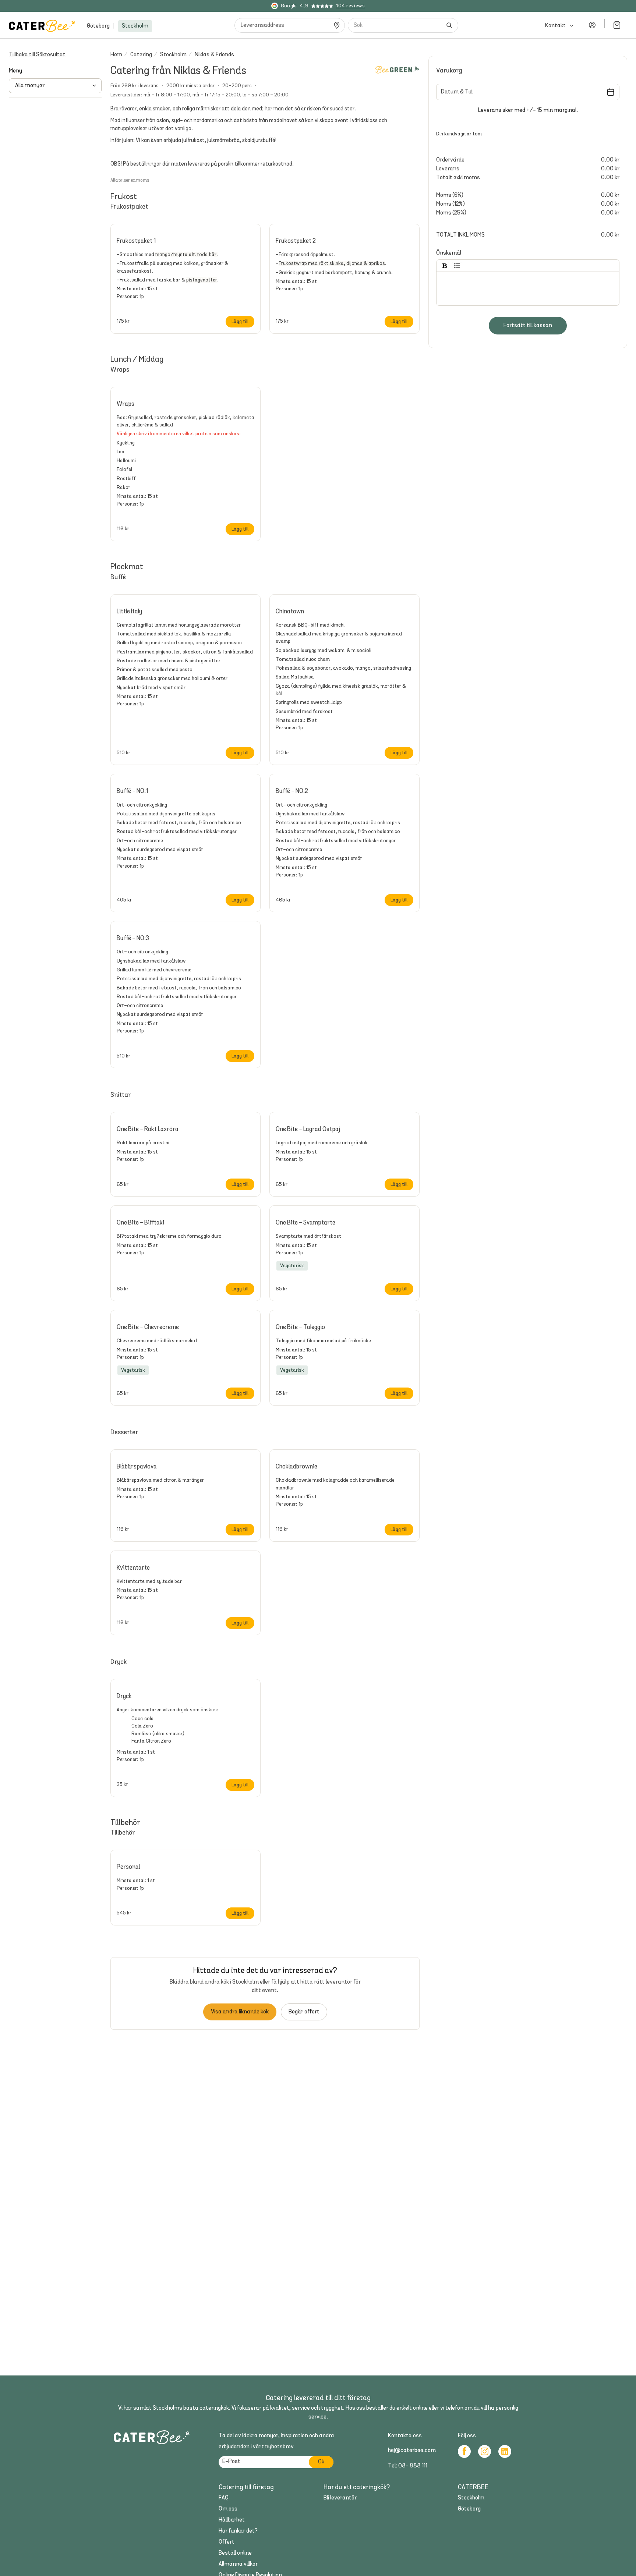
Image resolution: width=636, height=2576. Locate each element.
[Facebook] (464, 2451)
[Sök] (449, 25)
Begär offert (304, 2012)
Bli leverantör (340, 2498)
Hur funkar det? (238, 2531)
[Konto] (592, 25)
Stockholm (135, 26)
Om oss (228, 2509)
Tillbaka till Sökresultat (37, 55)
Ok (321, 2462)
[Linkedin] (505, 2451)
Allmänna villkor (238, 2564)
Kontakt (555, 26)
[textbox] (528, 286)
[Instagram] (485, 2451)
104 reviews (350, 6)
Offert (227, 2542)
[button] (265, 270)
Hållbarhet (232, 2520)
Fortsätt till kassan (528, 326)
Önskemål (449, 253)
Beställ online (235, 2553)
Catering (141, 55)
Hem (116, 55)
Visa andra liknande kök (240, 2012)
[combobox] (395, 25)
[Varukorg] (617, 25)
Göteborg (98, 26)
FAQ (224, 2498)
